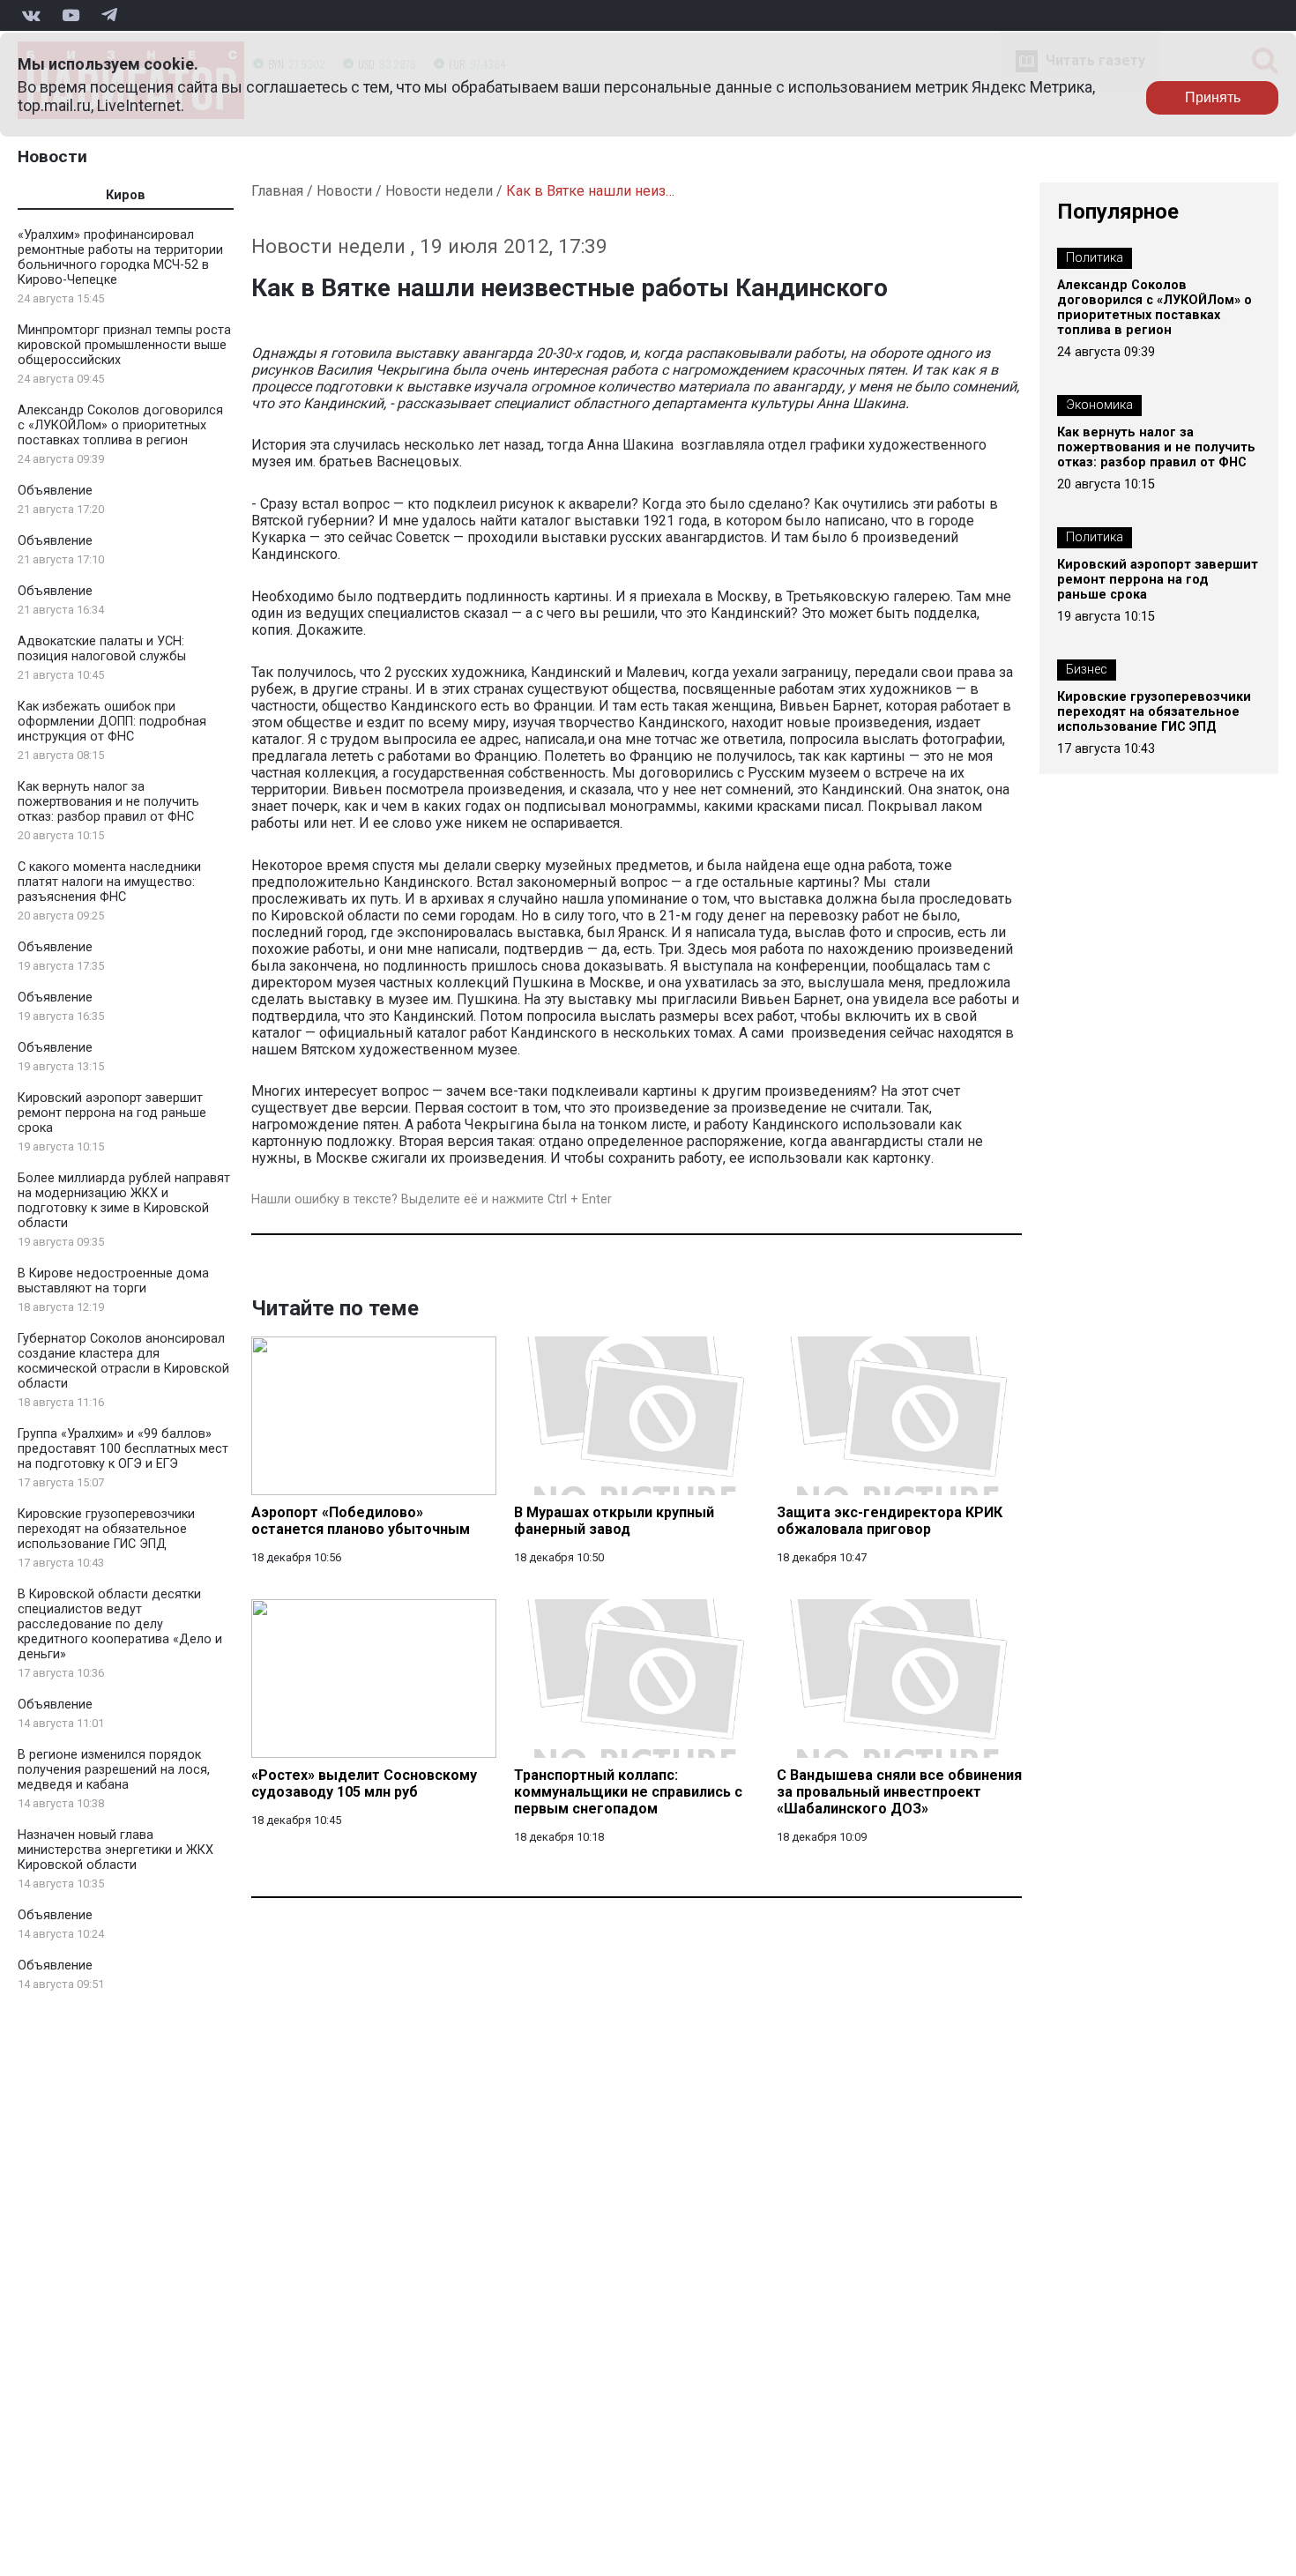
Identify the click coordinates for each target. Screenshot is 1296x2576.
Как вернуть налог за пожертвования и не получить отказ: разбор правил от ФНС (108, 802)
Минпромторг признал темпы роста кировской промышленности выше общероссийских (124, 345)
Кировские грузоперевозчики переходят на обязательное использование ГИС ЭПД (106, 1529)
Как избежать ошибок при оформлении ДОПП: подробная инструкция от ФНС (112, 722)
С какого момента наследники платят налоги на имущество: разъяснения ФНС (109, 882)
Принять (1213, 97)
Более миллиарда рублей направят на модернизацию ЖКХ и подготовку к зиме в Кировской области (124, 1201)
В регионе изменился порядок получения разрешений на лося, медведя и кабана (114, 1770)
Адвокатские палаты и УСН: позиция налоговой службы (102, 649)
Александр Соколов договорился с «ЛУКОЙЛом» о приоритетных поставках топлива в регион (120, 425)
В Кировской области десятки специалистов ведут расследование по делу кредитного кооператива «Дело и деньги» (120, 1624)
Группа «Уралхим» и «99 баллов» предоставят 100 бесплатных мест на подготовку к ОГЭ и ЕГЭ (123, 1449)
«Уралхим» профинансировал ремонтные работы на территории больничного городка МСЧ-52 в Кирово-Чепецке (120, 257)
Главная (277, 191)
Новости (52, 156)
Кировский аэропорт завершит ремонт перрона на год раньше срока (112, 1113)
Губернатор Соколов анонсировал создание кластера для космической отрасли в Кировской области (123, 1361)
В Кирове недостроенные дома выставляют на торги (113, 1281)
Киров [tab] (126, 195)
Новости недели (439, 191)
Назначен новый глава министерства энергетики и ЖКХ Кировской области (115, 1850)
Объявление (55, 491)
